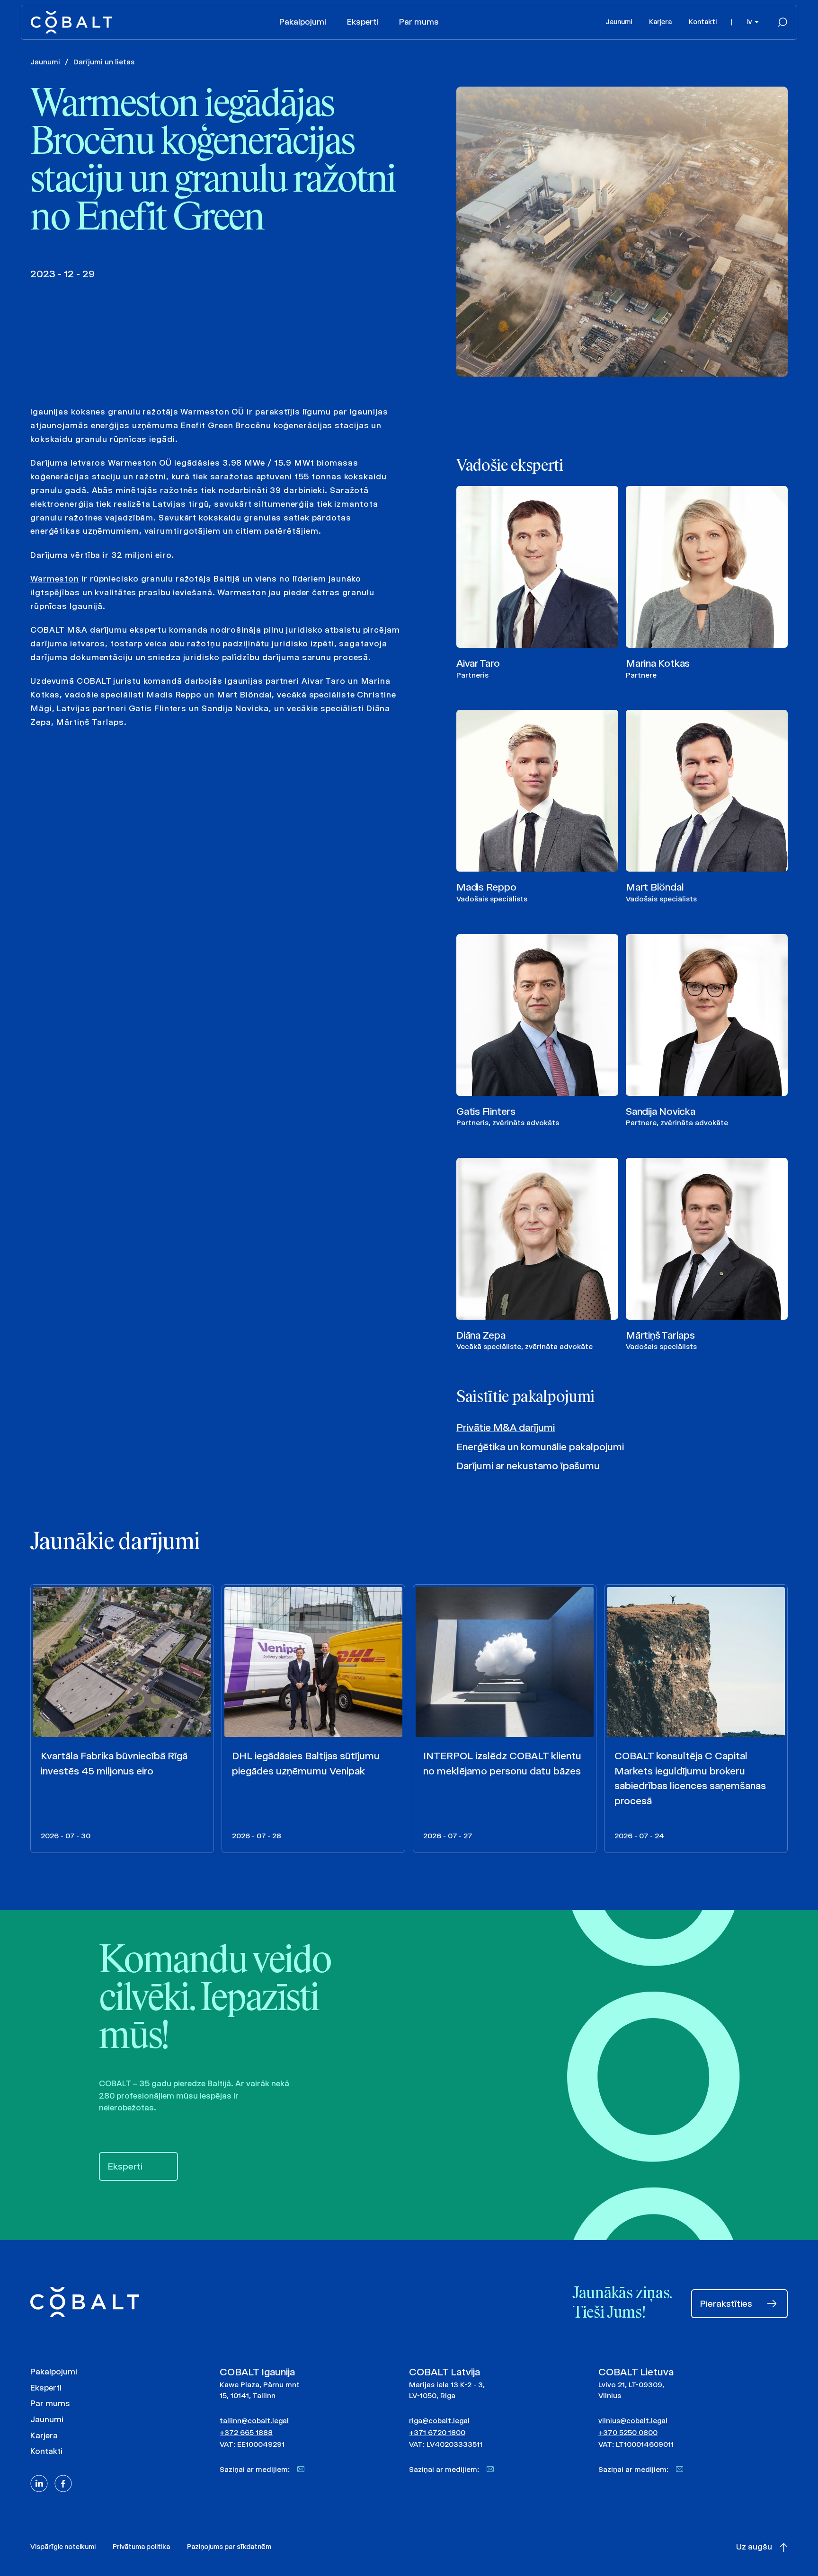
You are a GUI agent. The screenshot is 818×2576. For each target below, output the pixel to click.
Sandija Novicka (661, 1111)
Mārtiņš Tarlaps (660, 1335)
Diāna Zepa (481, 1335)
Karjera (660, 22)
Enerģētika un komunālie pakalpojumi (540, 1447)
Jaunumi (619, 22)
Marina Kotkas (658, 663)
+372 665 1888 (246, 2432)
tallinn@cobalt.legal (254, 2421)
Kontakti (703, 22)
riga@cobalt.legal (439, 2421)
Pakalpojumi (303, 22)
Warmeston (55, 579)
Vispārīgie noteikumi (63, 2547)
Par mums (419, 22)
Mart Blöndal (655, 887)
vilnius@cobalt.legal (633, 2421)
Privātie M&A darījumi (506, 1427)
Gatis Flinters (486, 1111)
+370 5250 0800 (628, 2432)
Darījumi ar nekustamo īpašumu (528, 1466)
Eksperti (363, 22)
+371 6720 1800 (437, 2432)
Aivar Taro (478, 663)
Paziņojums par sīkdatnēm (229, 2547)
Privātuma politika (141, 2547)
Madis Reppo (486, 887)
